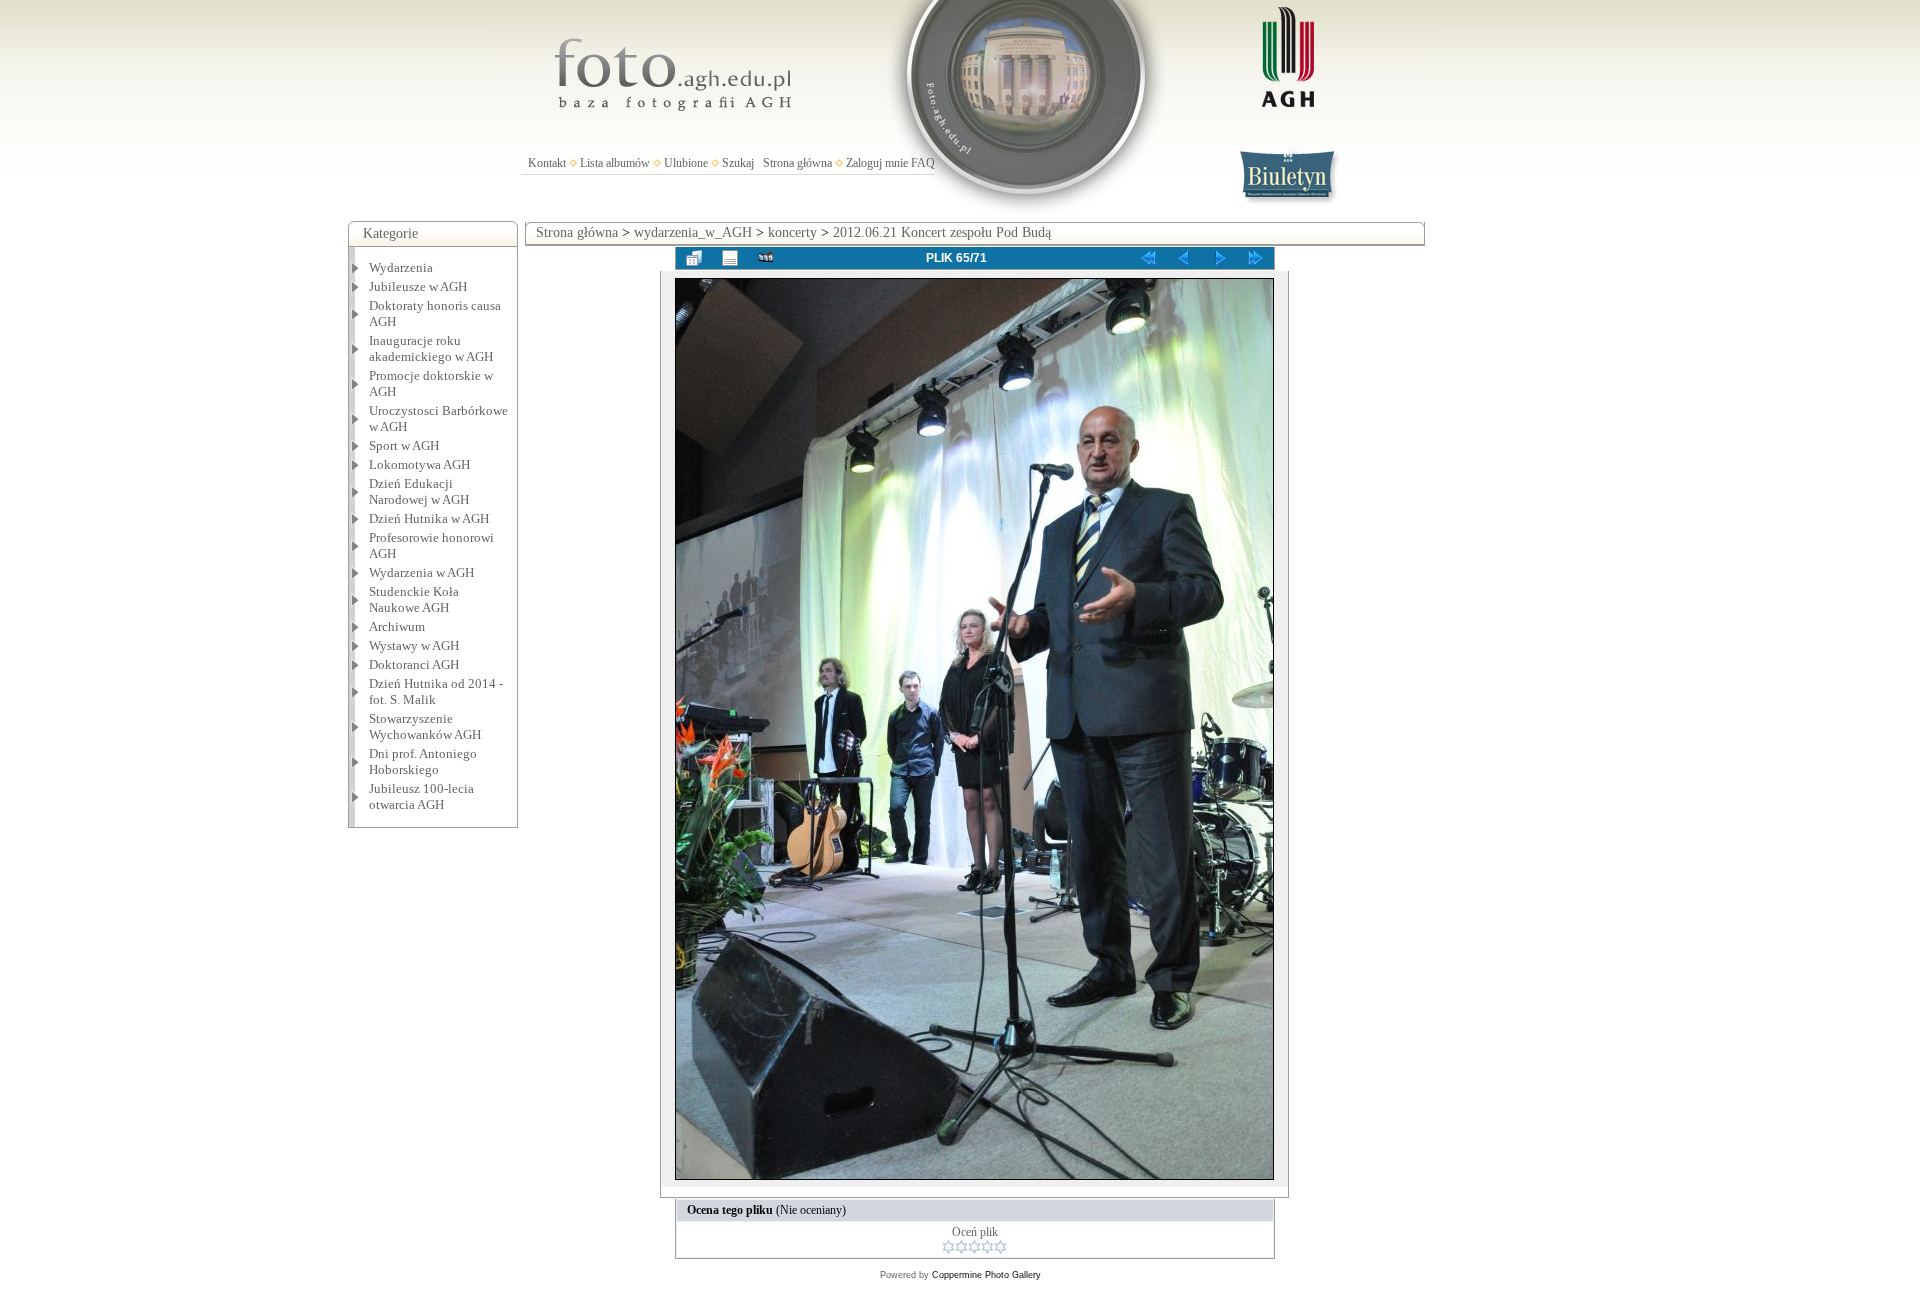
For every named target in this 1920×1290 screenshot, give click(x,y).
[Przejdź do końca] (1256, 258)
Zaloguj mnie (877, 163)
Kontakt (547, 163)
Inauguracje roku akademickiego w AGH (431, 348)
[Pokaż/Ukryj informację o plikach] (730, 258)
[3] (974, 1247)
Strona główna (797, 163)
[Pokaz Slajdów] (766, 258)
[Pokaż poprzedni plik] (1184, 258)
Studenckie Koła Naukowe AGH (414, 599)
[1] (948, 1247)
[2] (961, 1247)
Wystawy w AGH (414, 645)
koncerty (792, 232)
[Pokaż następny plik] (1220, 258)
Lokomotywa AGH (419, 464)
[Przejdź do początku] (1148, 258)
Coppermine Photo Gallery (986, 1275)
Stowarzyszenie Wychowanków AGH (425, 726)
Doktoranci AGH (414, 664)
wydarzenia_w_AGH (693, 232)
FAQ (923, 163)
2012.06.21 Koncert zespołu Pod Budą (942, 232)
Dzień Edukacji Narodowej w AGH (419, 491)
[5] (1000, 1247)
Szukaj (738, 163)
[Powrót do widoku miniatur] (694, 258)
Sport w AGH (404, 445)
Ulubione (686, 163)
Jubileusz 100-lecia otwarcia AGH (421, 796)
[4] (987, 1247)
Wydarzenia (401, 267)
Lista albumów (615, 163)
